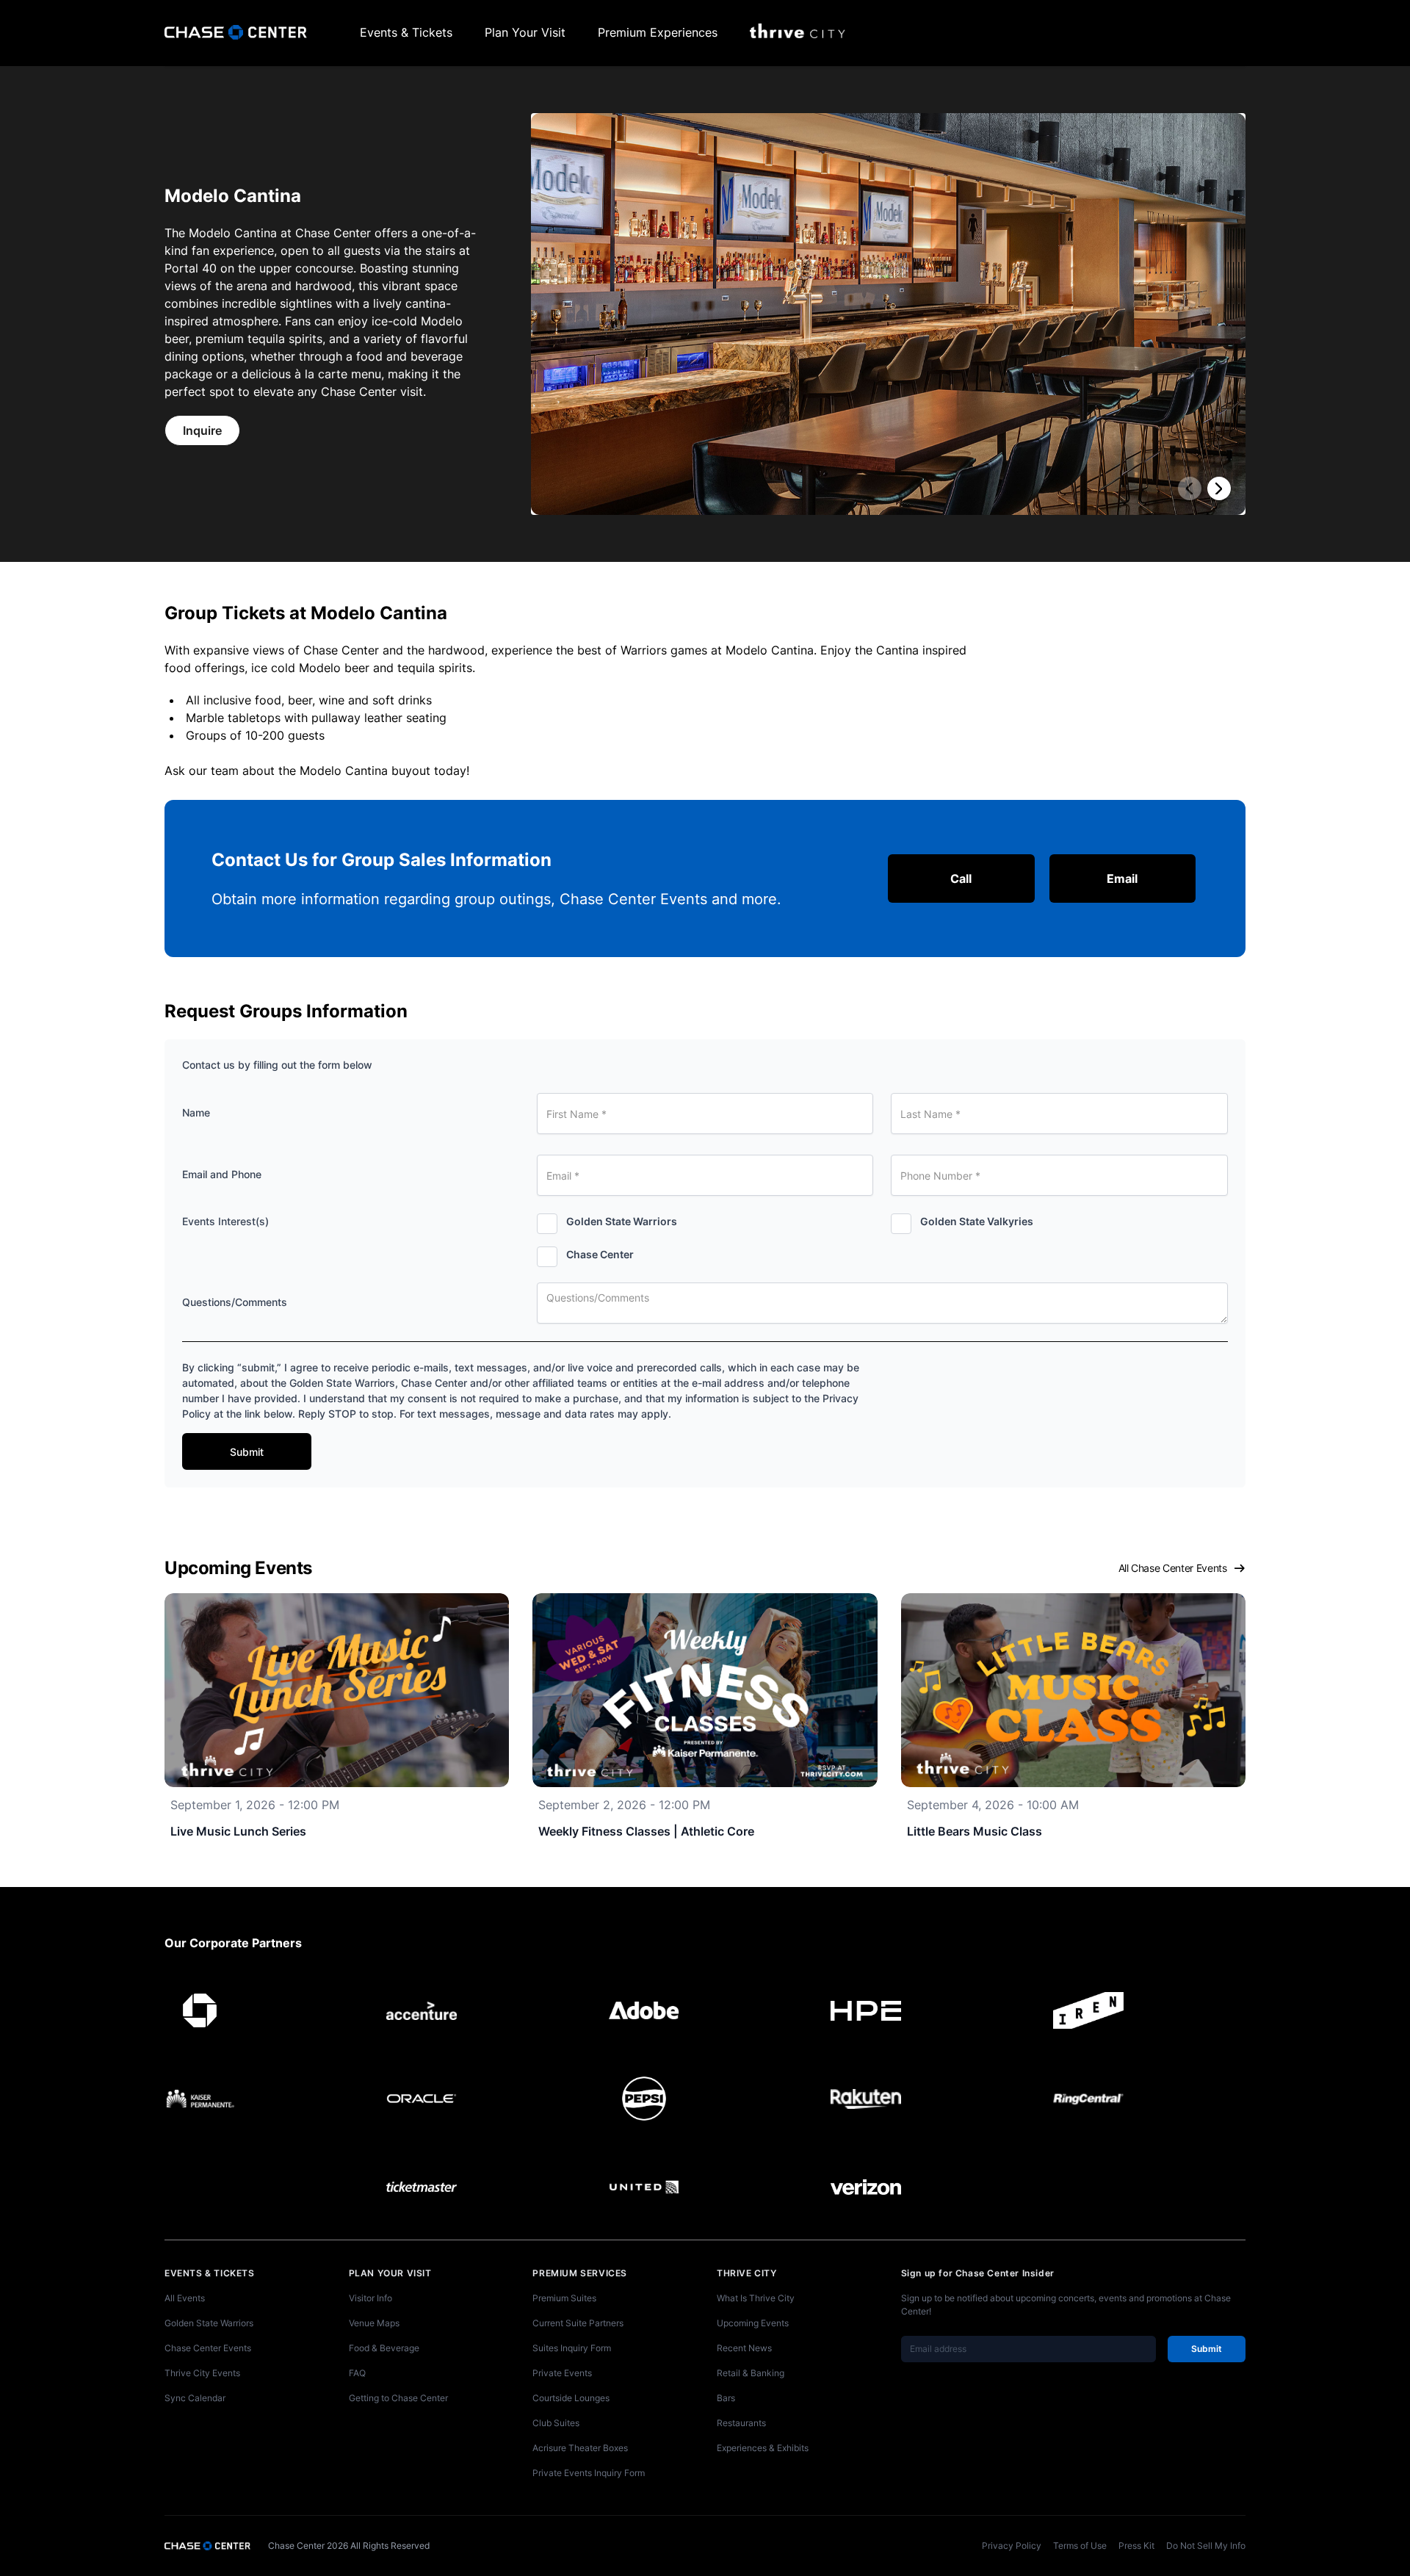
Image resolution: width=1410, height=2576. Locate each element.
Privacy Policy (1012, 2546)
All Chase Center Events (1173, 1568)
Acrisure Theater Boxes (580, 2448)
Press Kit (1136, 2546)
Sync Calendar (195, 2398)
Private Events (562, 2373)
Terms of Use (1080, 2546)
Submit (247, 1452)
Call (961, 878)
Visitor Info (370, 2298)
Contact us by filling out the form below (277, 1065)
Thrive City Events (202, 2373)
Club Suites (556, 2423)
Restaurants (741, 2423)
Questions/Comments (235, 1302)
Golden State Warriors (622, 1221)
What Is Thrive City (756, 2298)
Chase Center (600, 1254)
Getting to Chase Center (398, 2398)
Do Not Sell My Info (1206, 2546)
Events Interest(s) (225, 1221)
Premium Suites (564, 2298)
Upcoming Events (753, 2323)
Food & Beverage (384, 2348)
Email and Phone (222, 1174)
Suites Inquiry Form (572, 2348)
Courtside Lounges (571, 2398)
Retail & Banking (751, 2373)
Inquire (202, 430)
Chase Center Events (208, 2348)
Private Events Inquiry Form (589, 2473)
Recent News (744, 2348)
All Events (185, 2298)
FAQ (357, 2373)
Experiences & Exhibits (763, 2448)
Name (196, 1112)
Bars (726, 2398)
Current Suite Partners (578, 2323)
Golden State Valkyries (977, 1221)
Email (1122, 878)
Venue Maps (374, 2323)
